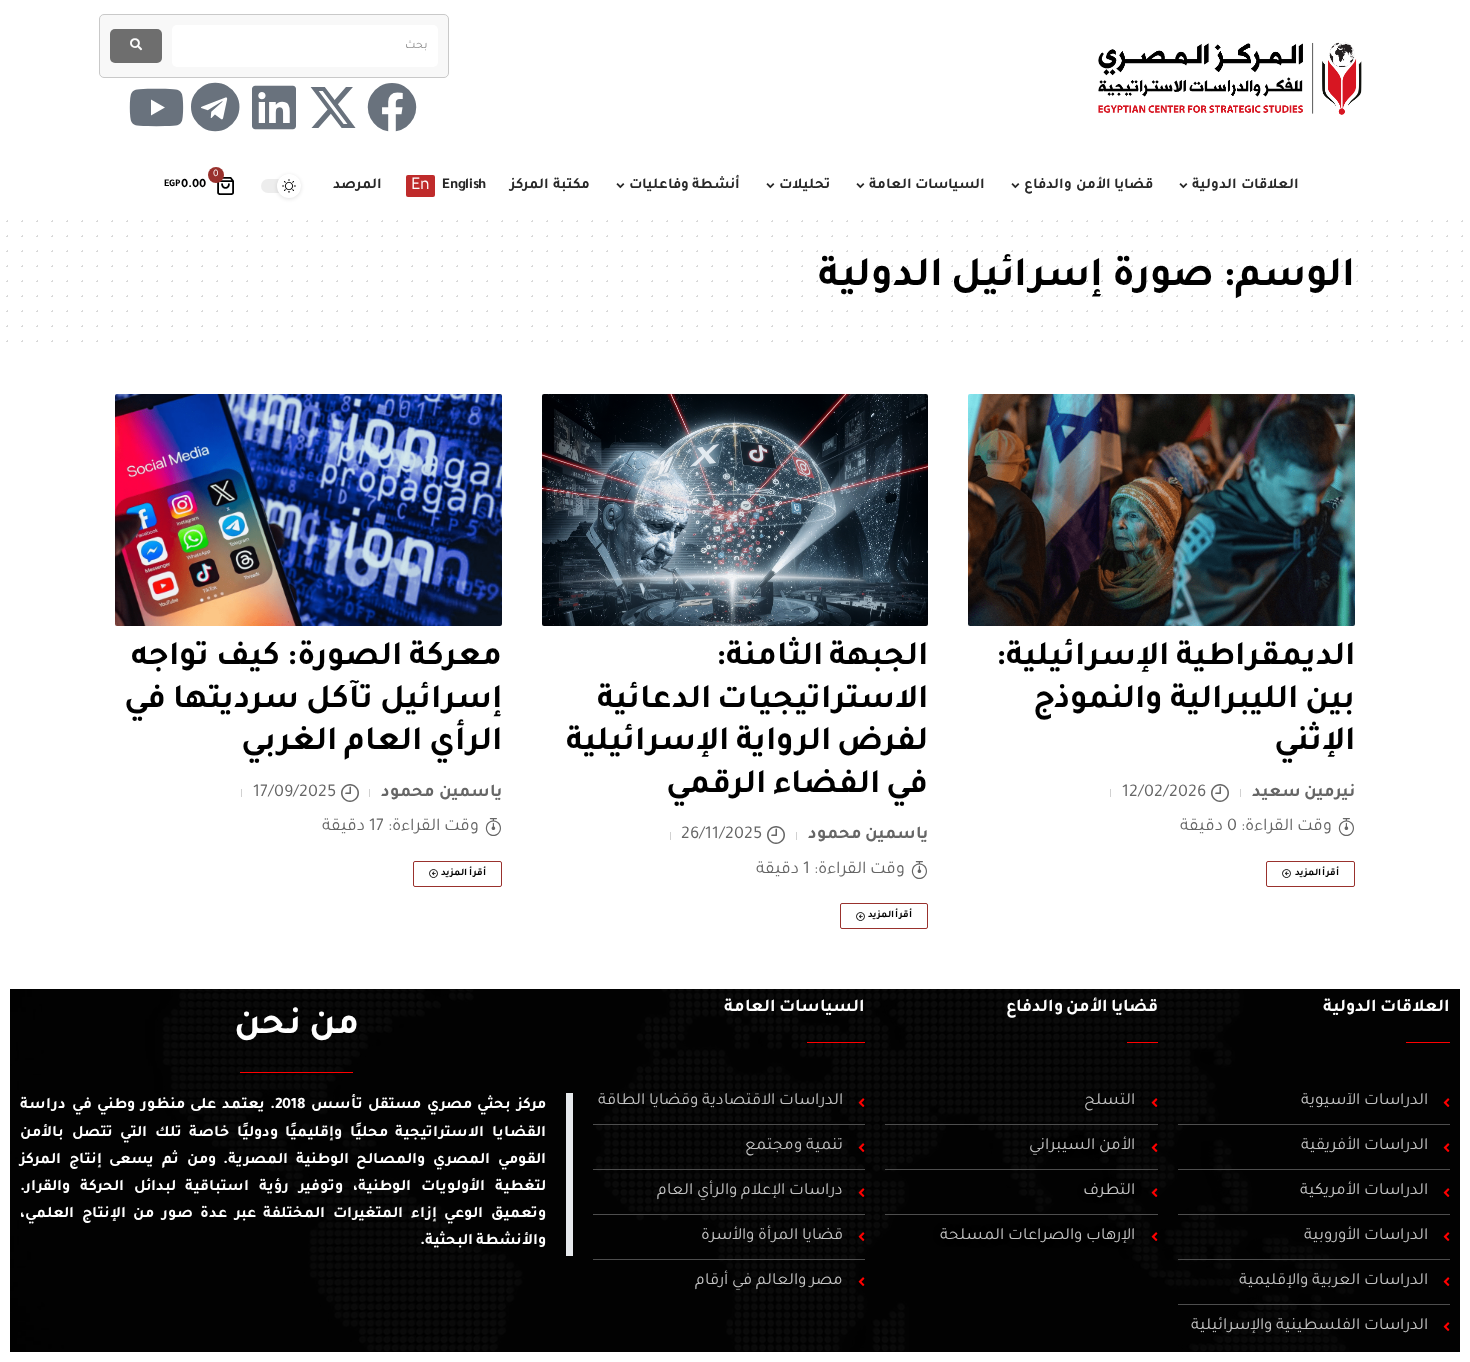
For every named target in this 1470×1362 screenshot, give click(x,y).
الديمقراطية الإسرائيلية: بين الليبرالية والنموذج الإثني (1175, 701)
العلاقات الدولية (1386, 1008)
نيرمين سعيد (1304, 793)
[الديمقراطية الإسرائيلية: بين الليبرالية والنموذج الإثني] (1161, 510)
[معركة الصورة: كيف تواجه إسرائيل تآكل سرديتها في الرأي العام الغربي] (308, 510)
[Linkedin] (274, 107)
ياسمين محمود (868, 835)
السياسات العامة (794, 1008)
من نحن (296, 1028)
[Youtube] (156, 107)
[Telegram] (215, 107)
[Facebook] (392, 107)
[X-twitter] (333, 107)
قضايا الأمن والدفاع (1082, 1008)
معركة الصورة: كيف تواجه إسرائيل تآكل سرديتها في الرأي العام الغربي (312, 701)
